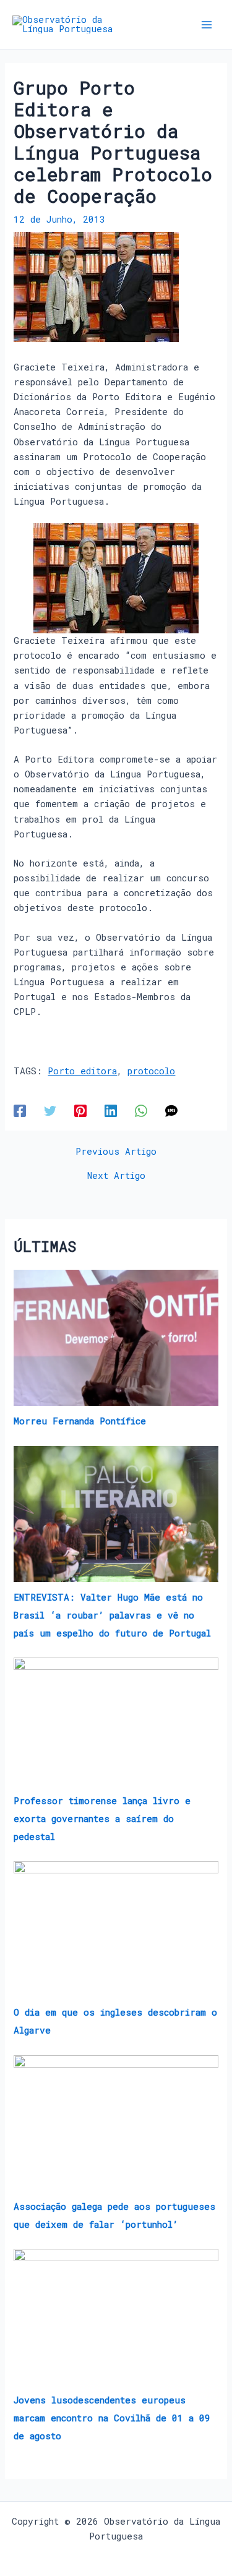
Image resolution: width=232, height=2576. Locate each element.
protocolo (151, 1071)
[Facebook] (20, 1110)
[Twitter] (50, 1110)
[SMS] (171, 1110)
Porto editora (82, 1071)
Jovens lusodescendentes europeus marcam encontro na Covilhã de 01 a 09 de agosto (112, 2418)
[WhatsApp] (141, 1110)
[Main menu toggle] (207, 25)
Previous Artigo (116, 1152)
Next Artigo (116, 1176)
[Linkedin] (111, 1110)
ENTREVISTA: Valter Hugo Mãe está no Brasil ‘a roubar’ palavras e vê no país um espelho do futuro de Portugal (112, 1615)
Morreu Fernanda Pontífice (80, 1421)
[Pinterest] (80, 1110)
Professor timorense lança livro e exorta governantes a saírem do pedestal (102, 1819)
